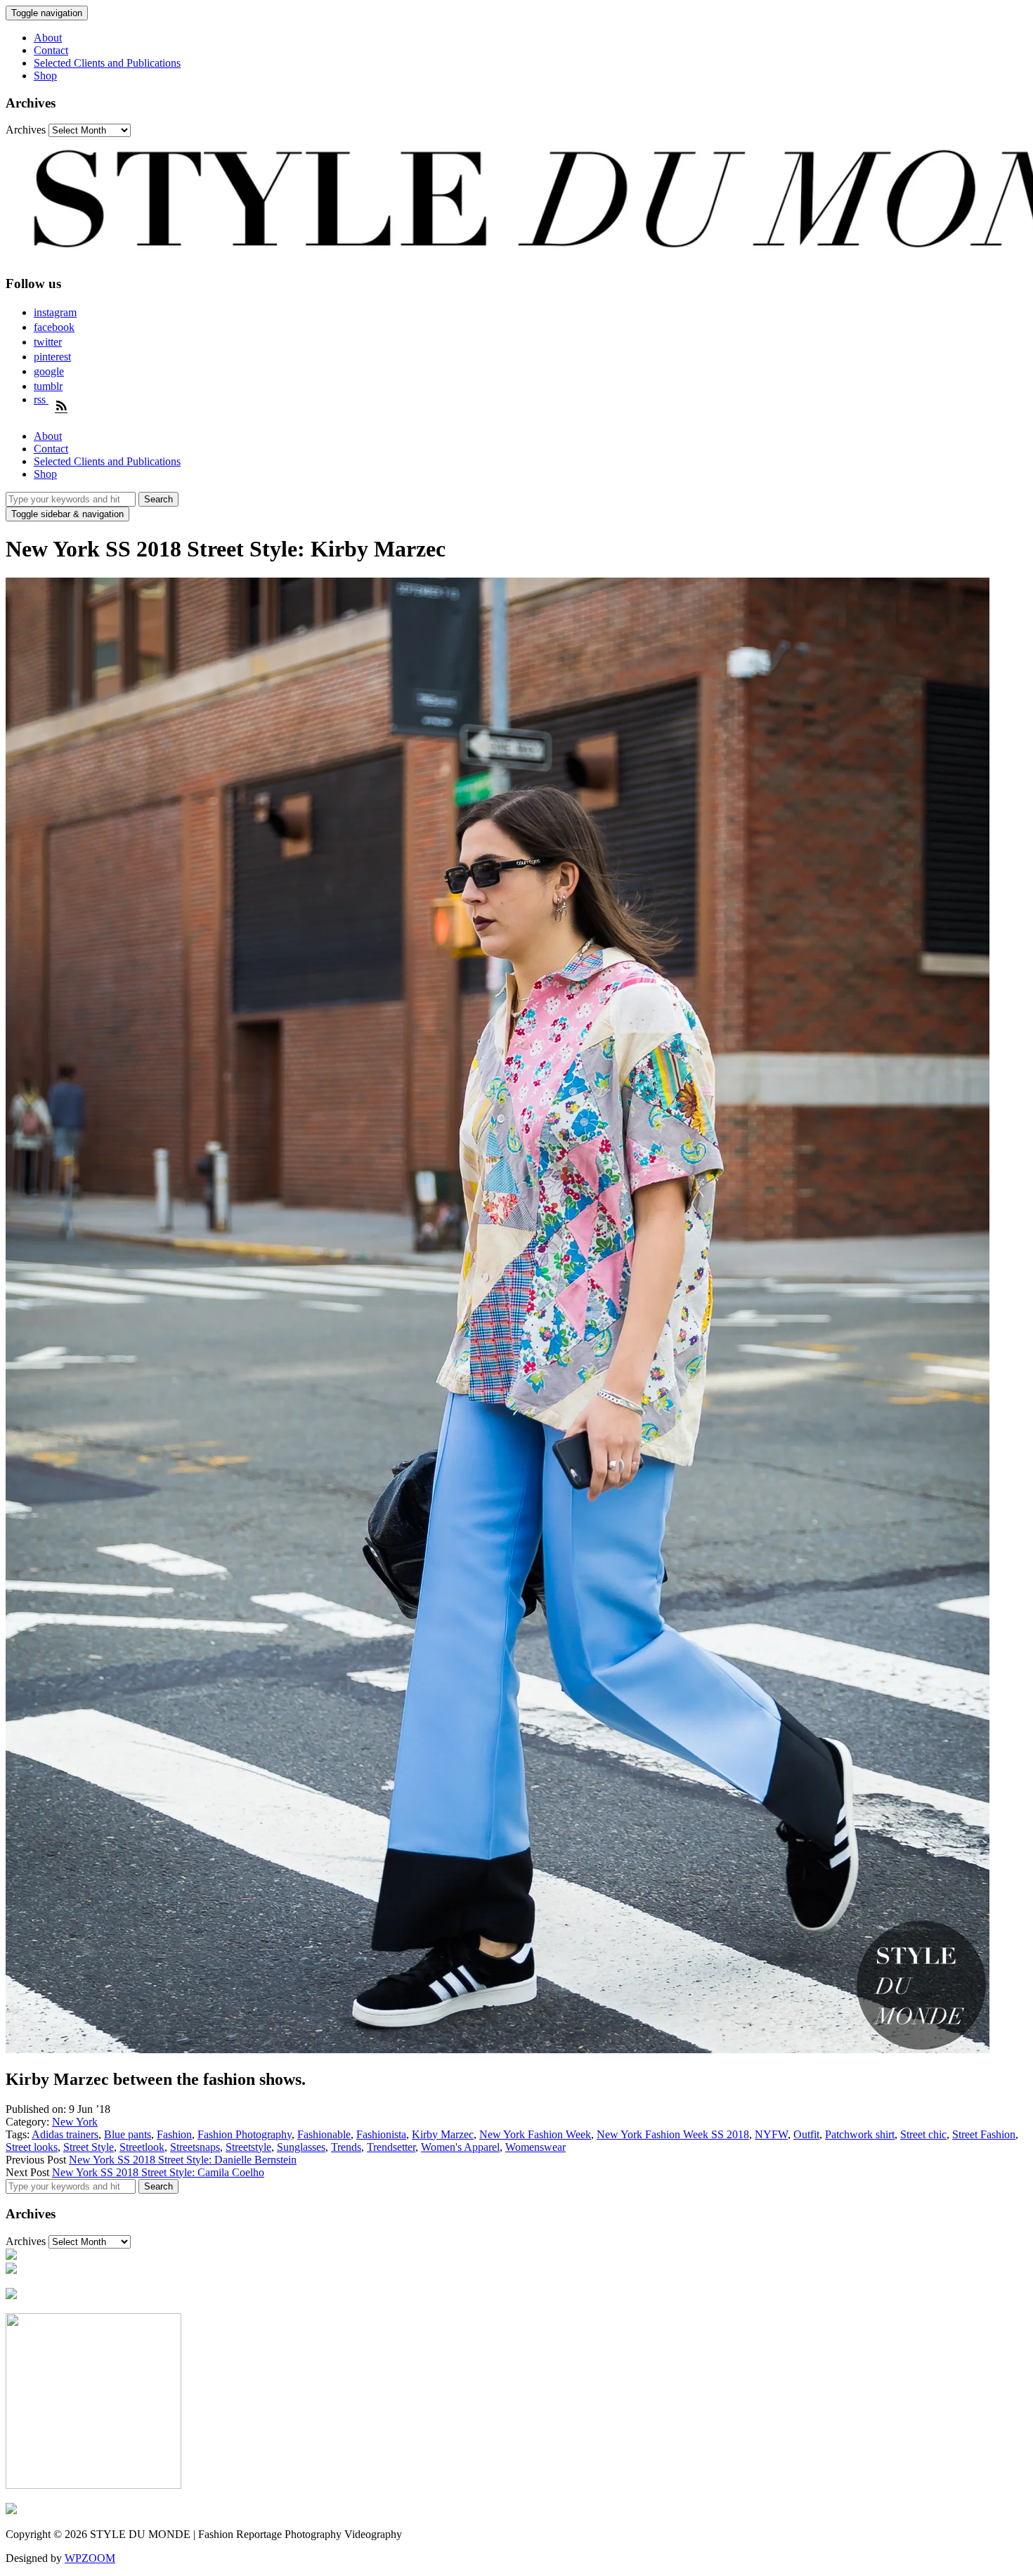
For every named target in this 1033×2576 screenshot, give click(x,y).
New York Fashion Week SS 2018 (673, 2134)
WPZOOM (90, 2558)
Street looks (32, 2147)
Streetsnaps (195, 2147)
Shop (45, 76)
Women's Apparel (460, 2147)
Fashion (174, 2134)
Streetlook (142, 2147)
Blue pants (128, 2134)
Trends (346, 2147)
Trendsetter (391, 2147)
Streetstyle (248, 2147)
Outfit (806, 2134)
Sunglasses (301, 2147)
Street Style (89, 2147)
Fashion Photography (245, 2134)
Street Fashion (984, 2134)
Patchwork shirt (860, 2134)
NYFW (771, 2134)
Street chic (923, 2134)
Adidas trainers (65, 2134)
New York (75, 2122)
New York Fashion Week (535, 2134)
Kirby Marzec (443, 2134)
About (48, 38)
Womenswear (535, 2147)
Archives (26, 130)
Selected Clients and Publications (107, 63)
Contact (51, 50)
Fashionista (381, 2134)
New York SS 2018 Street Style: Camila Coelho (158, 2172)
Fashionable (324, 2134)
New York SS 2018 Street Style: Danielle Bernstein (183, 2160)
